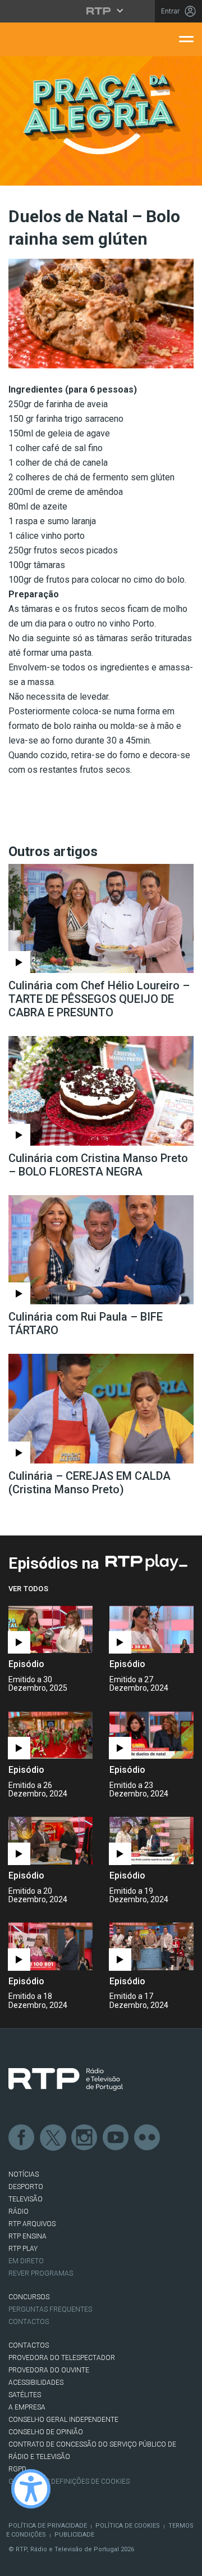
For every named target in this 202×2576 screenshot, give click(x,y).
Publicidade (74, 2535)
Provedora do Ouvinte (49, 2370)
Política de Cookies (128, 2526)
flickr (148, 2138)
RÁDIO (19, 2212)
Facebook (22, 2138)
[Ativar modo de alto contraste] (31, 2489)
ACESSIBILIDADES (36, 2383)
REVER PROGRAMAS (41, 2273)
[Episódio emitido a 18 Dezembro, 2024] (151, 1946)
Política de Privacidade (48, 2526)
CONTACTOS (29, 2345)
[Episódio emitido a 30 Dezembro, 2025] (151, 1630)
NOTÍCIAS (24, 2174)
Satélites (25, 2395)
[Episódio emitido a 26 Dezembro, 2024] (151, 1735)
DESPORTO (26, 2187)
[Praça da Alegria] (101, 114)
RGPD (17, 2469)
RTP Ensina (27, 2236)
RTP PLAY (23, 2249)
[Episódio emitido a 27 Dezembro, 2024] (50, 1735)
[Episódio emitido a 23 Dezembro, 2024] (50, 1841)
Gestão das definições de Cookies (69, 2482)
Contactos (29, 2322)
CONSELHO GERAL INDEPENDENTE (63, 2420)
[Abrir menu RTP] (101, 11)
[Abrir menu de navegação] (186, 38)
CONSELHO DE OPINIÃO (46, 2432)
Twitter (53, 2138)
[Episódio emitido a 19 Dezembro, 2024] (50, 1946)
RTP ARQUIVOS (32, 2224)
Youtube (116, 2138)
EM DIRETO (26, 2261)
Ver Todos (28, 1589)
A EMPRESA (27, 2407)
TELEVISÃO (26, 2199)
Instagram (85, 2138)
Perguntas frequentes (50, 2309)
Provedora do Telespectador (62, 2358)
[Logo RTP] (66, 2079)
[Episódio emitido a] (50, 1630)
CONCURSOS (29, 2297)
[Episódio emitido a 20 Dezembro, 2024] (151, 1841)
